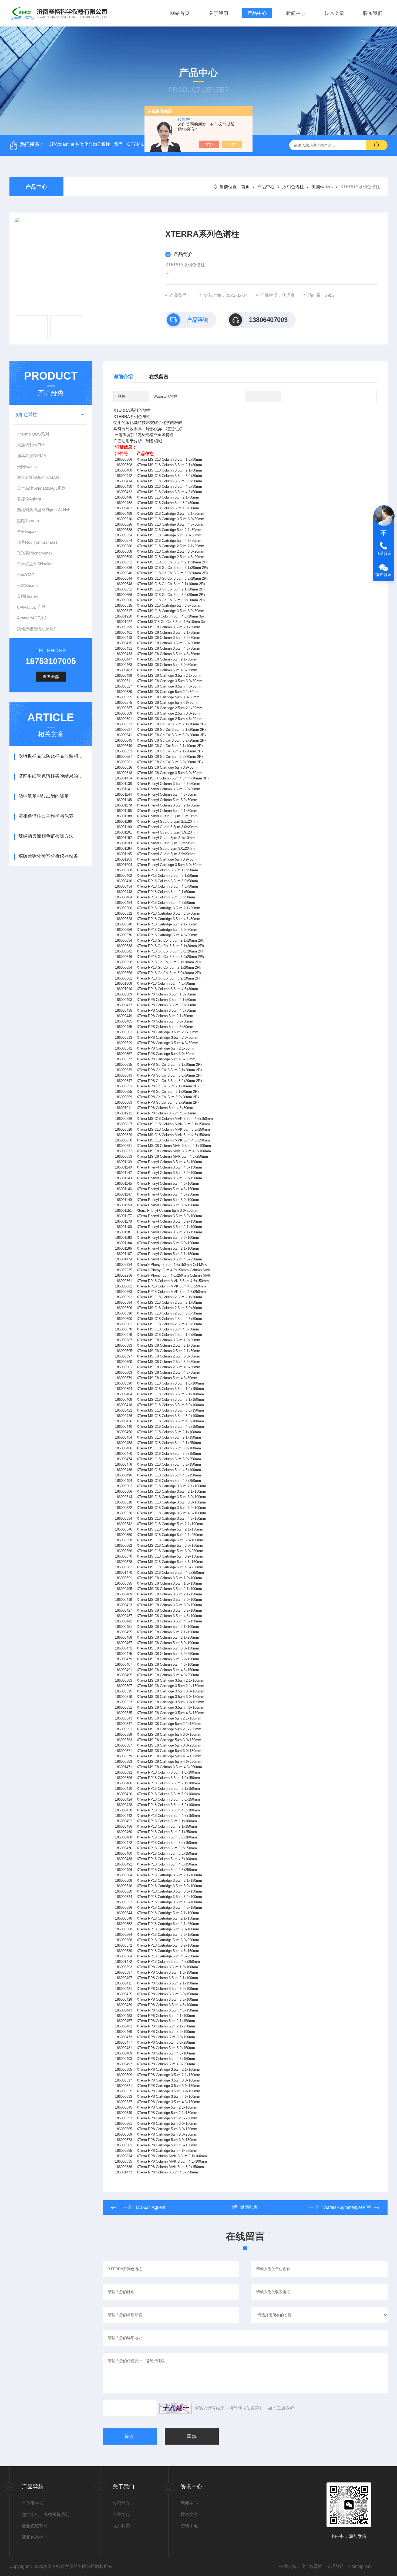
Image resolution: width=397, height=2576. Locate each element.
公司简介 (121, 2503)
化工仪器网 (312, 2566)
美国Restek (27, 596)
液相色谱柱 (293, 187)
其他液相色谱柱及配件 (37, 629)
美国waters (322, 187)
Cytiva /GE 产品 (31, 607)
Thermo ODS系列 (33, 434)
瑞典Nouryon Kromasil (37, 542)
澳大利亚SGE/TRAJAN (38, 477)
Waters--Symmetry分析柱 (347, 2207)
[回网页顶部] (383, 533)
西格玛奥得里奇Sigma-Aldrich (44, 510)
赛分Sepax (27, 531)
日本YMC (26, 575)
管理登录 (335, 2566)
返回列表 (249, 2207)
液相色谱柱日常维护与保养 (46, 816)
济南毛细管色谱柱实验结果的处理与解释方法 (53, 776)
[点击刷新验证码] (176, 2408)
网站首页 (180, 13)
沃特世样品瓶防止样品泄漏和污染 (53, 756)
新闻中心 (296, 13)
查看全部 (51, 677)
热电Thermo (28, 521)
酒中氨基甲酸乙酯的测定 (44, 796)
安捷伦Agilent (29, 499)
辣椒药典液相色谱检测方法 (46, 836)
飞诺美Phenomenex (35, 553)
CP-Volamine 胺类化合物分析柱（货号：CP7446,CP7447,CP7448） (115, 144)
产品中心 (257, 13)
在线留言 (159, 377)
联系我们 (373, 13)
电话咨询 (383, 553)
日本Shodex (28, 585)
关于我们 (218, 13)
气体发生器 (33, 2503)
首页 (245, 187)
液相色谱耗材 (35, 2526)
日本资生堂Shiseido (35, 564)
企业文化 (121, 2514)
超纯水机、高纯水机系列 (46, 2514)
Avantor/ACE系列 (33, 618)
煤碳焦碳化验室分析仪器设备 (48, 856)
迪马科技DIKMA (32, 456)
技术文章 (334, 13)
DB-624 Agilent (151, 2207)
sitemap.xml (360, 2566)
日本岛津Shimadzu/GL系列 (41, 488)
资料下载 (189, 2526)
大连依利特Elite (31, 445)
